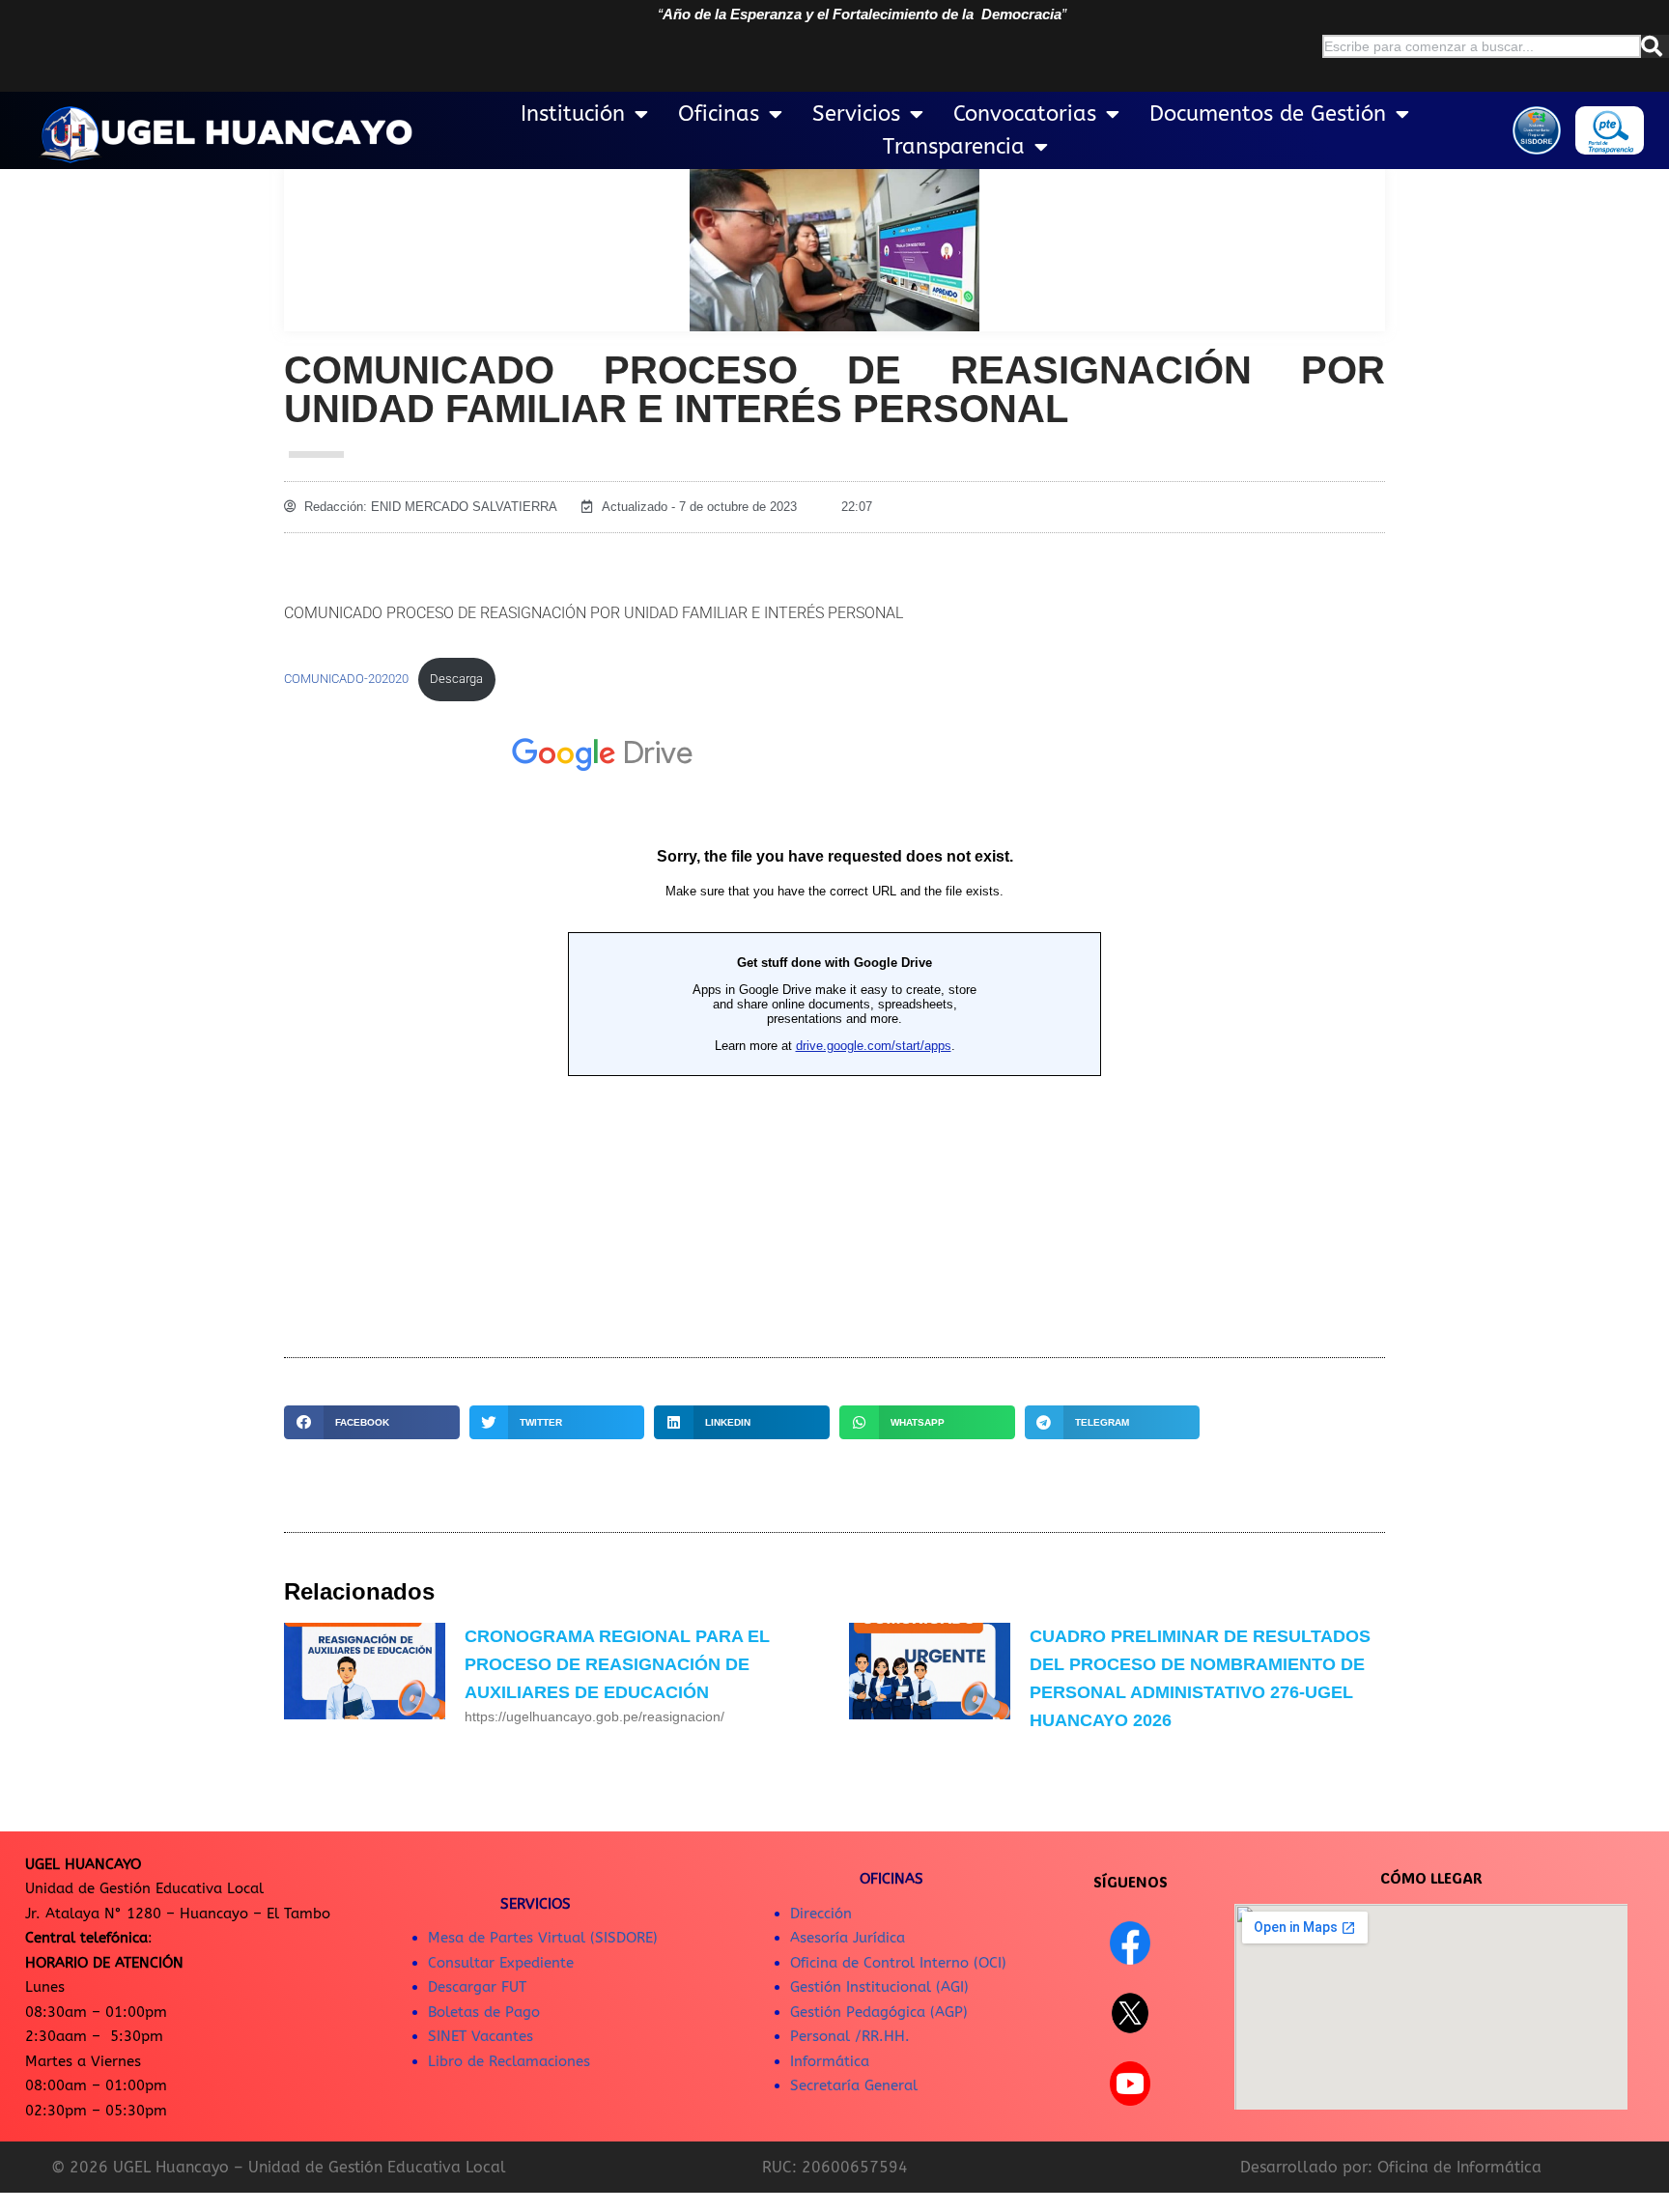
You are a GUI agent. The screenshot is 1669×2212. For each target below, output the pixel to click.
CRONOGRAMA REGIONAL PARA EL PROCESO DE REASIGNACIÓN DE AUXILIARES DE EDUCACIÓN (617, 1664)
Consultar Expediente (501, 1963)
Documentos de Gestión (1268, 114)
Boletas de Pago (484, 2012)
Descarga (456, 679)
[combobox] (1482, 46)
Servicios (856, 114)
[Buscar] (1655, 46)
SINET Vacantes (481, 2036)
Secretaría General (854, 2085)
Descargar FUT (477, 1987)
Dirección (821, 1914)
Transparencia (954, 147)
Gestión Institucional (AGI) (879, 1987)
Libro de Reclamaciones (509, 2061)
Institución (573, 114)
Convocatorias (1025, 114)
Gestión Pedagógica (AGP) (879, 2012)
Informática (830, 2061)
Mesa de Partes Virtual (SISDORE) (543, 1938)
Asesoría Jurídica (848, 1938)
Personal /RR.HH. (850, 2036)
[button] (372, 1422)
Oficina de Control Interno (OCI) (898, 1963)
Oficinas (719, 114)
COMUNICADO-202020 (346, 679)
